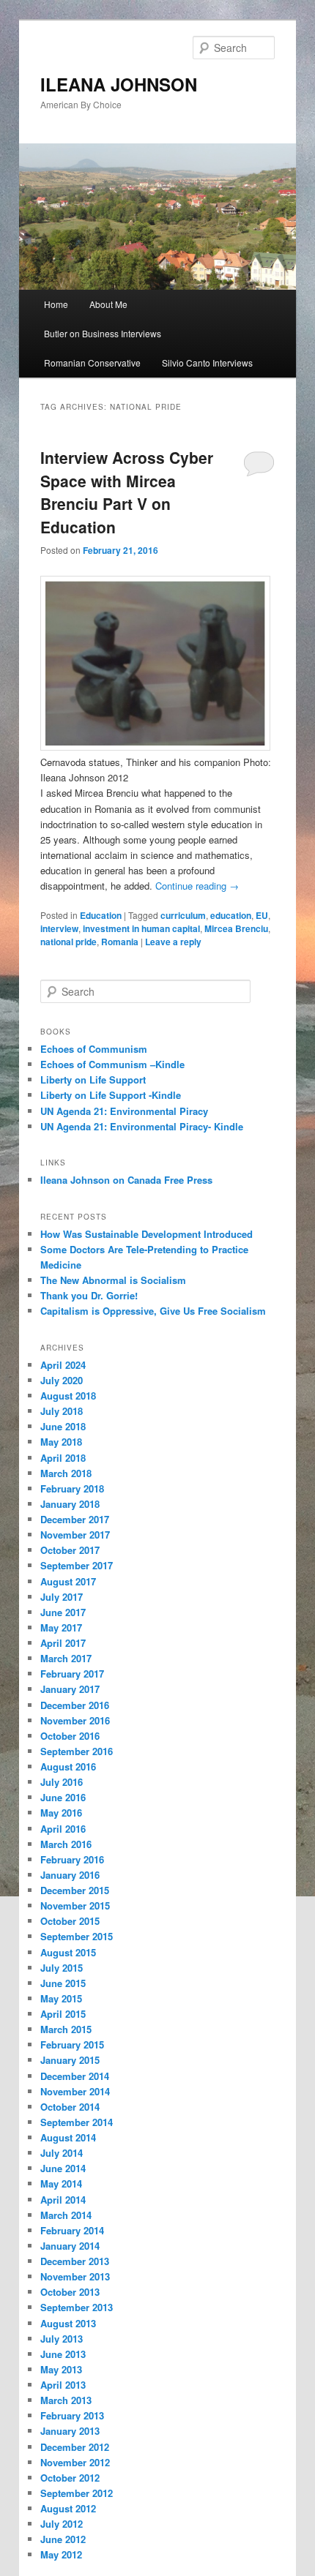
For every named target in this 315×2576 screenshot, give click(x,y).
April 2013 (63, 2385)
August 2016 (68, 1766)
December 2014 (75, 2076)
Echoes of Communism (94, 1049)
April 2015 (63, 2014)
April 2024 (63, 1365)
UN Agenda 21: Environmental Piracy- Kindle (142, 1126)
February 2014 (72, 2230)
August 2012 (68, 2508)
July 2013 (62, 2339)
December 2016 (75, 1705)
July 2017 (62, 1597)
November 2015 (75, 1905)
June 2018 (63, 1426)
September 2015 (77, 1936)
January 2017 (70, 1689)
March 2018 (66, 1473)
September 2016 (77, 1751)
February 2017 (72, 1674)
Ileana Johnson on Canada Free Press (126, 1180)
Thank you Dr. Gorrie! (89, 1295)
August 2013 (68, 2323)
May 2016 (61, 1813)
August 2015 (68, 1952)
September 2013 (77, 2307)
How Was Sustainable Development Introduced (147, 1234)
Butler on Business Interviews (103, 333)
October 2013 (70, 2292)
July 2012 (62, 2524)
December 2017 (75, 1519)
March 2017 (66, 1658)
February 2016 (72, 1859)
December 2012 (75, 2447)
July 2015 (62, 1968)
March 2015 (66, 2029)
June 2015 (63, 1983)
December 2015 (75, 1890)
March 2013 (66, 2400)
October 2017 (70, 1550)
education (231, 915)
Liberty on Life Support (93, 1079)
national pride (68, 942)
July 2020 (62, 1380)
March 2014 (66, 2215)
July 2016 (62, 1782)
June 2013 (63, 2354)
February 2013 (72, 2415)
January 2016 (70, 1875)
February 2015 (72, 2044)
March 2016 (66, 1844)
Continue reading (197, 886)
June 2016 (63, 1797)
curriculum (183, 915)
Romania (120, 942)
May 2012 (61, 2554)
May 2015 (61, 1998)
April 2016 (63, 1829)
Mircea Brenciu (236, 928)
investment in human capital (141, 928)
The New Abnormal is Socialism (113, 1280)
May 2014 (61, 2183)
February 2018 (72, 1488)
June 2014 (63, 2168)
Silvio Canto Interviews (207, 363)
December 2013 (75, 2261)
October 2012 (70, 2478)
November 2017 (75, 1535)
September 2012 (77, 2493)
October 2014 (70, 2107)
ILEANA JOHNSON (119, 84)
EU (262, 915)
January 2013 (70, 2431)
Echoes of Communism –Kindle (112, 1064)
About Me (108, 304)
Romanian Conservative (92, 363)
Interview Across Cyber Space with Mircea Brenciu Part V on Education (127, 492)
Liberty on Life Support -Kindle (111, 1095)
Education (101, 915)
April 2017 (63, 1643)
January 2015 (70, 2060)
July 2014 (62, 2153)
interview (59, 928)
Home (56, 304)
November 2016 (75, 1720)
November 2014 (75, 2091)
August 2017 (68, 1581)
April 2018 (63, 1458)
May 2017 (61, 1627)
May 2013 (61, 2369)
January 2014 (70, 2246)
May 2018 (61, 1442)
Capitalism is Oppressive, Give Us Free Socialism (153, 1311)
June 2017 (63, 1612)
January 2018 (70, 1504)
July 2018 (62, 1411)
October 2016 (70, 1736)
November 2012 (75, 2462)
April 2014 (63, 2200)
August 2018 (68, 1396)
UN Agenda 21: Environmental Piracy (124, 1111)
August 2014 (68, 2137)
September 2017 (77, 1565)
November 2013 (75, 2276)
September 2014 (77, 2122)
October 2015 (70, 1921)
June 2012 (63, 2539)
